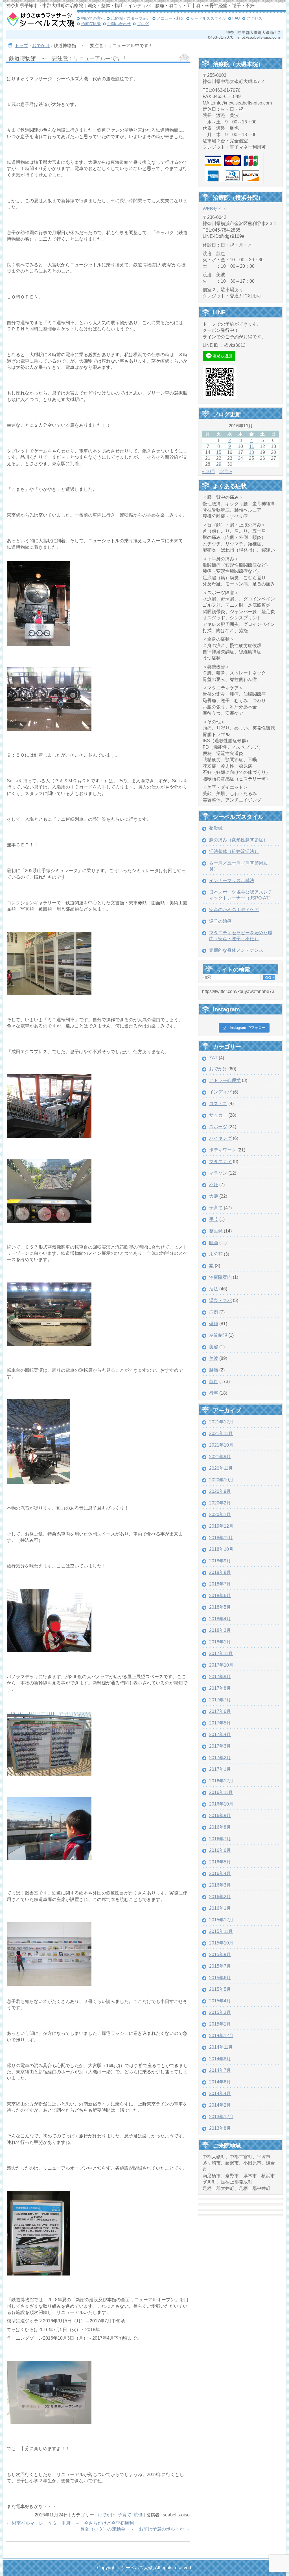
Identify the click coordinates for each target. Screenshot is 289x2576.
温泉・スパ (220, 1300)
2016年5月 (220, 1862)
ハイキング (220, 1138)
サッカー (218, 1115)
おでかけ (106, 2515)
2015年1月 (220, 2024)
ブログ (143, 24)
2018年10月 (221, 1549)
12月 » (225, 472)
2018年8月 (220, 1572)
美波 (214, 1358)
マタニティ (220, 1161)
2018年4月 (220, 1619)
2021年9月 (220, 1457)
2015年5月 (220, 1989)
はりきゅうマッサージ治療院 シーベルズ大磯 (40, 20)
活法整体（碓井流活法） (234, 851)
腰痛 (214, 1370)
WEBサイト (215, 209)
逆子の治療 (220, 921)
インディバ (220, 1092)
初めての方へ (93, 18)
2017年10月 (221, 1665)
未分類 (216, 1254)
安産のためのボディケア (234, 910)
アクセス (254, 18)
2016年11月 (221, 1792)
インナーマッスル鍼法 (232, 880)
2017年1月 (220, 1769)
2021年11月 (221, 1433)
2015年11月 (221, 1931)
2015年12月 (221, 1920)
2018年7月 (220, 1584)
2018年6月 (220, 1596)
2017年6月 (220, 1711)
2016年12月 (221, 1781)
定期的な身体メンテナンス (236, 950)
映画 (214, 1243)
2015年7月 (220, 1966)
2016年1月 (220, 1908)
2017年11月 (221, 1653)
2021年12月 (221, 1422)
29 (219, 464)
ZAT (213, 1058)
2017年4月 (220, 1735)
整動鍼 (216, 828)
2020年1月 (220, 1515)
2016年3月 (220, 1885)
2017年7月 (220, 1700)
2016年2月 (220, 1897)
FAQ (236, 18)
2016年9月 (220, 1816)
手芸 (214, 1219)
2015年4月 (220, 2001)
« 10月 (209, 472)
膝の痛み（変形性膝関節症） (238, 840)
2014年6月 (220, 2082)
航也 (138, 2515)
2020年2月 (220, 1503)
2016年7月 (220, 1839)
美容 (214, 1347)
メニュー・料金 (170, 18)
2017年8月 (220, 1688)
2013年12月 (221, 2117)
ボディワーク (223, 1150)
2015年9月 (220, 1955)
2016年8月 (220, 1827)
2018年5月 (220, 1607)
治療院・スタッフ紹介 (131, 18)
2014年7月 (220, 2070)
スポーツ (218, 1127)
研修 (214, 1324)
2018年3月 (220, 1630)
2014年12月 (221, 2036)
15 (219, 452)
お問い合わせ (119, 24)
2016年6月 (220, 1850)
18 (251, 452)
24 (240, 458)
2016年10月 (221, 1804)
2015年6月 (220, 1978)
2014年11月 (221, 2047)
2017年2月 (220, 1758)
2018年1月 (220, 1642)
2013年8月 (220, 2128)
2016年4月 (220, 1873)
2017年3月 (220, 1746)
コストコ (218, 1104)
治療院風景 (91, 24)
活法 (214, 1289)
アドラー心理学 (225, 1080)
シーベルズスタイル (208, 18)
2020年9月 (220, 1491)
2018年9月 (220, 1561)
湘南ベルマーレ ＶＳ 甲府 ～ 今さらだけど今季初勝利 (70, 2523)
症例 (214, 1312)
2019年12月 (221, 1526)
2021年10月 (221, 1445)
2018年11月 (221, 1538)
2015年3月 (220, 2012)
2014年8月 (220, 2059)
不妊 (214, 1185)
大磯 (214, 1196)
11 (252, 446)
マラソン (218, 1173)
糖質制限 (218, 1335)
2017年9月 (220, 1677)
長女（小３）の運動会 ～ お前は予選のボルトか (135, 2529)
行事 (214, 1393)
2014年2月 (220, 2105)
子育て (124, 2515)
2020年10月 (221, 1480)
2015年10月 (221, 1943)
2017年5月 (220, 1723)
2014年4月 (220, 2093)
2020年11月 (221, 1468)
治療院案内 (220, 1277)
